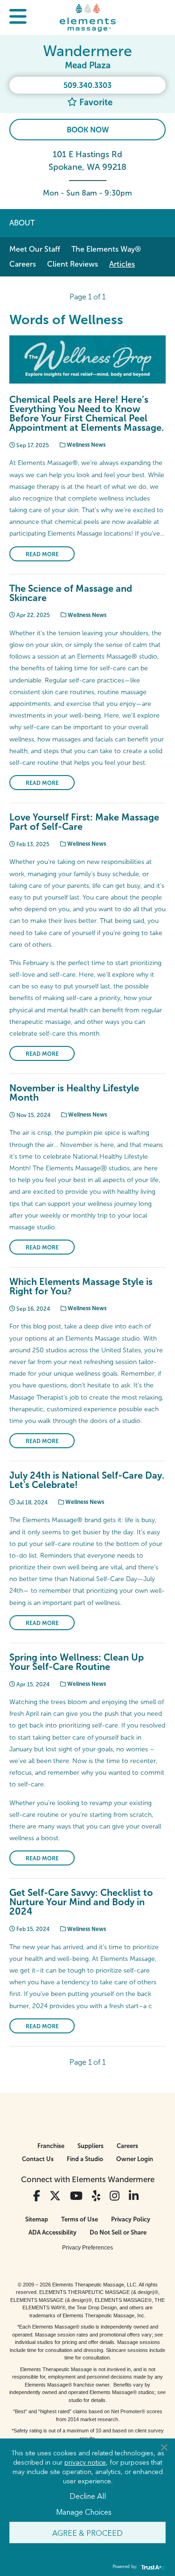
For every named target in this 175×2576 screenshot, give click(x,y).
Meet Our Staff (35, 249)
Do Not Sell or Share (118, 2232)
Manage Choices (84, 2511)
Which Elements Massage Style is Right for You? (81, 1286)
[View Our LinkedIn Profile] (134, 2196)
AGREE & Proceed (87, 2532)
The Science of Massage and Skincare (71, 593)
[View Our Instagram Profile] (115, 2196)
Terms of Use (80, 2219)
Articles (122, 264)
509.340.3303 (87, 85)
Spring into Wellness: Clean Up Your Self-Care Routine (77, 1662)
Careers (23, 264)
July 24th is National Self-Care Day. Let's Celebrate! (87, 1480)
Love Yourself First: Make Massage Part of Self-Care (84, 822)
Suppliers (91, 2146)
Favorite (95, 102)
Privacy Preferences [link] (87, 2248)
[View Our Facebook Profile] (37, 2196)
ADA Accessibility (52, 2232)
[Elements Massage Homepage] (88, 17)
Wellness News (85, 445)
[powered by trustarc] (152, 2567)
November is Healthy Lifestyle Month (74, 1093)
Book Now (88, 130)
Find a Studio (85, 2159)
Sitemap (37, 2219)
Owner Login (135, 2159)
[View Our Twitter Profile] (55, 2196)
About (22, 223)
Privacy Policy (131, 2219)
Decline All (88, 2496)
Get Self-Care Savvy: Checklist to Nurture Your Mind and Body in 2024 (81, 1902)
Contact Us (38, 2159)
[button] (18, 18)
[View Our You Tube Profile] (76, 2196)
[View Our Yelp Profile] (96, 2196)
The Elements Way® (106, 249)
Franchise (51, 2146)
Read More (42, 554)
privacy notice (85, 2462)
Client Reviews (73, 264)
